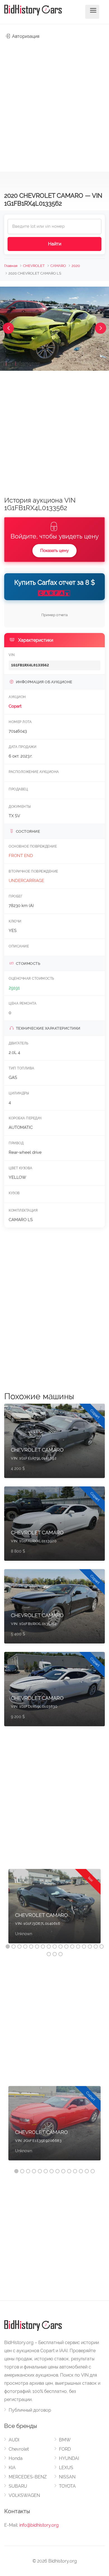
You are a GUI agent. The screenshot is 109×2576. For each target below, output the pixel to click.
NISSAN (67, 2477)
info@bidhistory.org (39, 2525)
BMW (65, 2440)
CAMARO (58, 266)
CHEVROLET (34, 266)
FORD (65, 2449)
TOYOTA (67, 2486)
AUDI (14, 2440)
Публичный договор (30, 2410)
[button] (8, 328)
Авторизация (25, 36)
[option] (54, 1909)
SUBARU (18, 2486)
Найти (55, 244)
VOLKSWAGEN (24, 2495)
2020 (76, 266)
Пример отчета (54, 615)
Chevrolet (19, 2449)
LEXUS (66, 2468)
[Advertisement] (54, 103)
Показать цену (54, 551)
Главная (11, 266)
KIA (12, 2468)
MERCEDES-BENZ (28, 2477)
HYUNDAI (69, 2458)
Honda (16, 2458)
